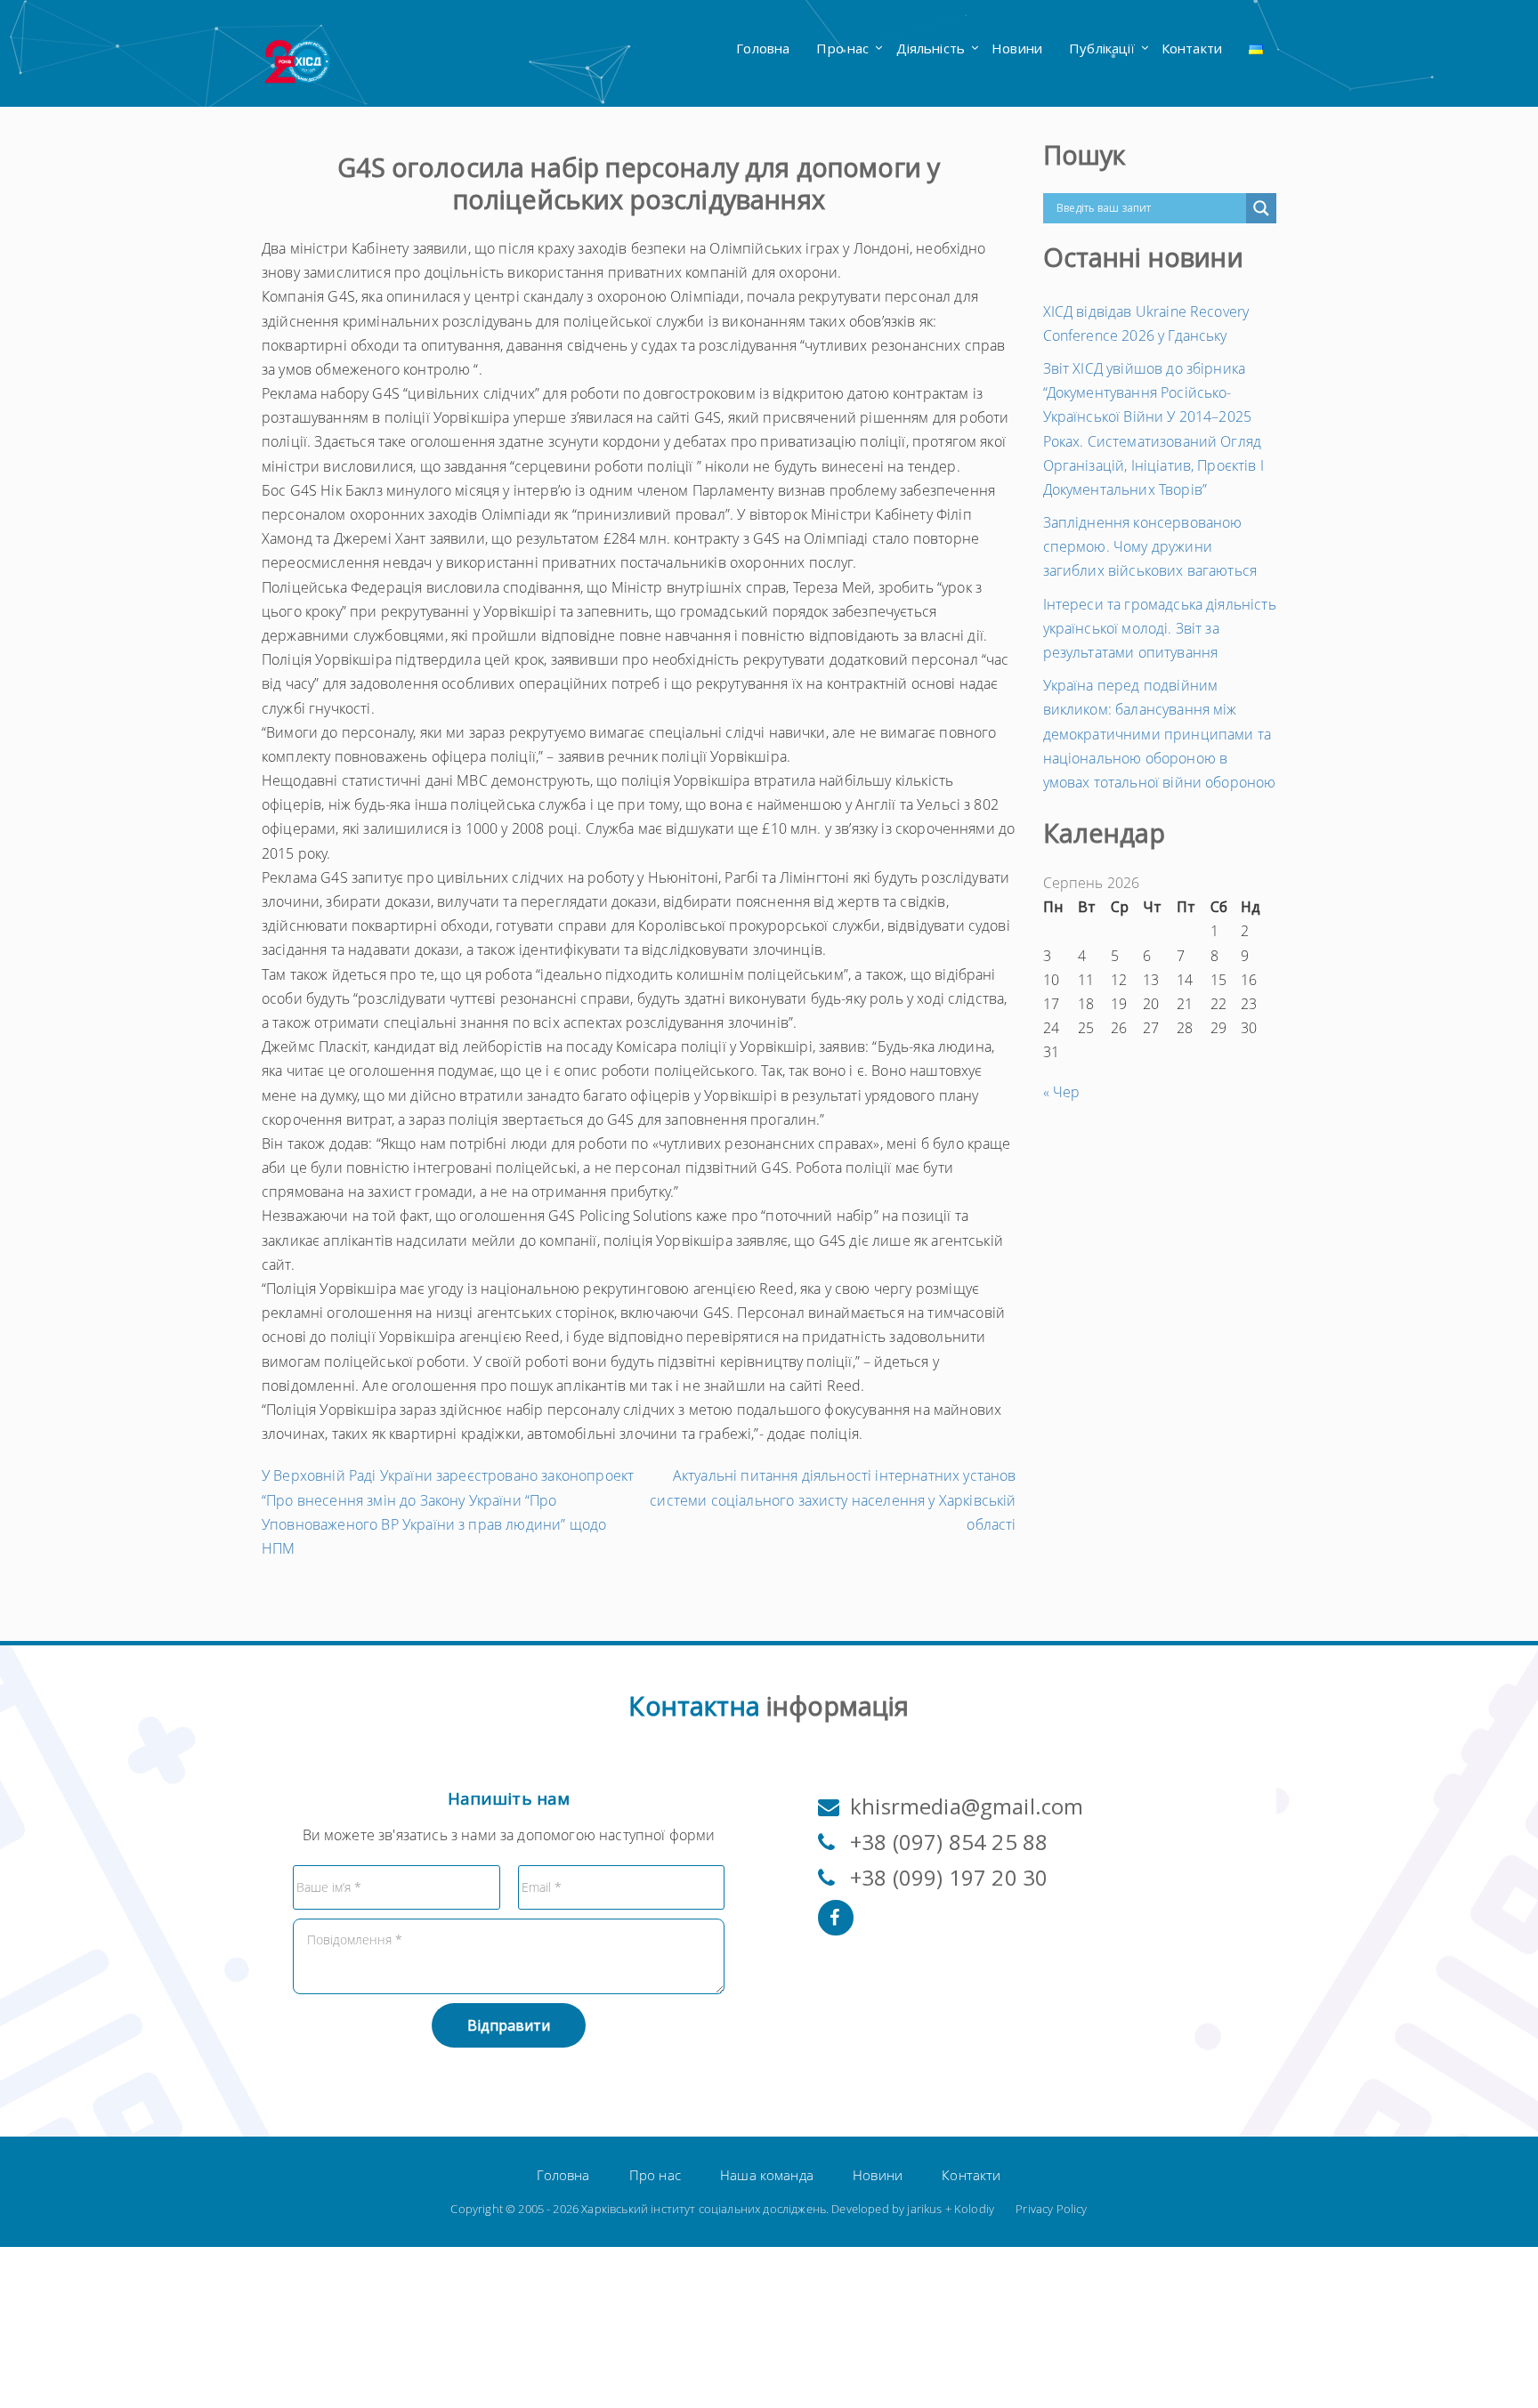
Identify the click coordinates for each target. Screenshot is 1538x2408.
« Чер (1062, 1092)
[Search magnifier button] (1261, 208)
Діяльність (931, 48)
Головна (763, 48)
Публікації (1102, 48)
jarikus (924, 2209)
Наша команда (767, 2175)
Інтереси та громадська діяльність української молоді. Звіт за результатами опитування (1160, 628)
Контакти (1192, 48)
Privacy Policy (1051, 2209)
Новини (1017, 48)
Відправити (509, 2025)
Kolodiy (974, 2209)
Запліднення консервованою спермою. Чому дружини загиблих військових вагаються (1150, 546)
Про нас (842, 48)
